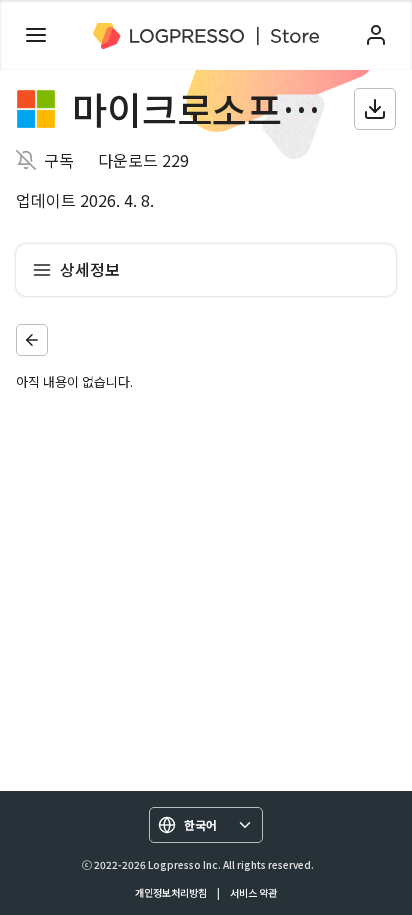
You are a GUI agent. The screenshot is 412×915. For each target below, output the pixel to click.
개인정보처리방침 (171, 892)
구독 (59, 160)
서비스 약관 (253, 892)
